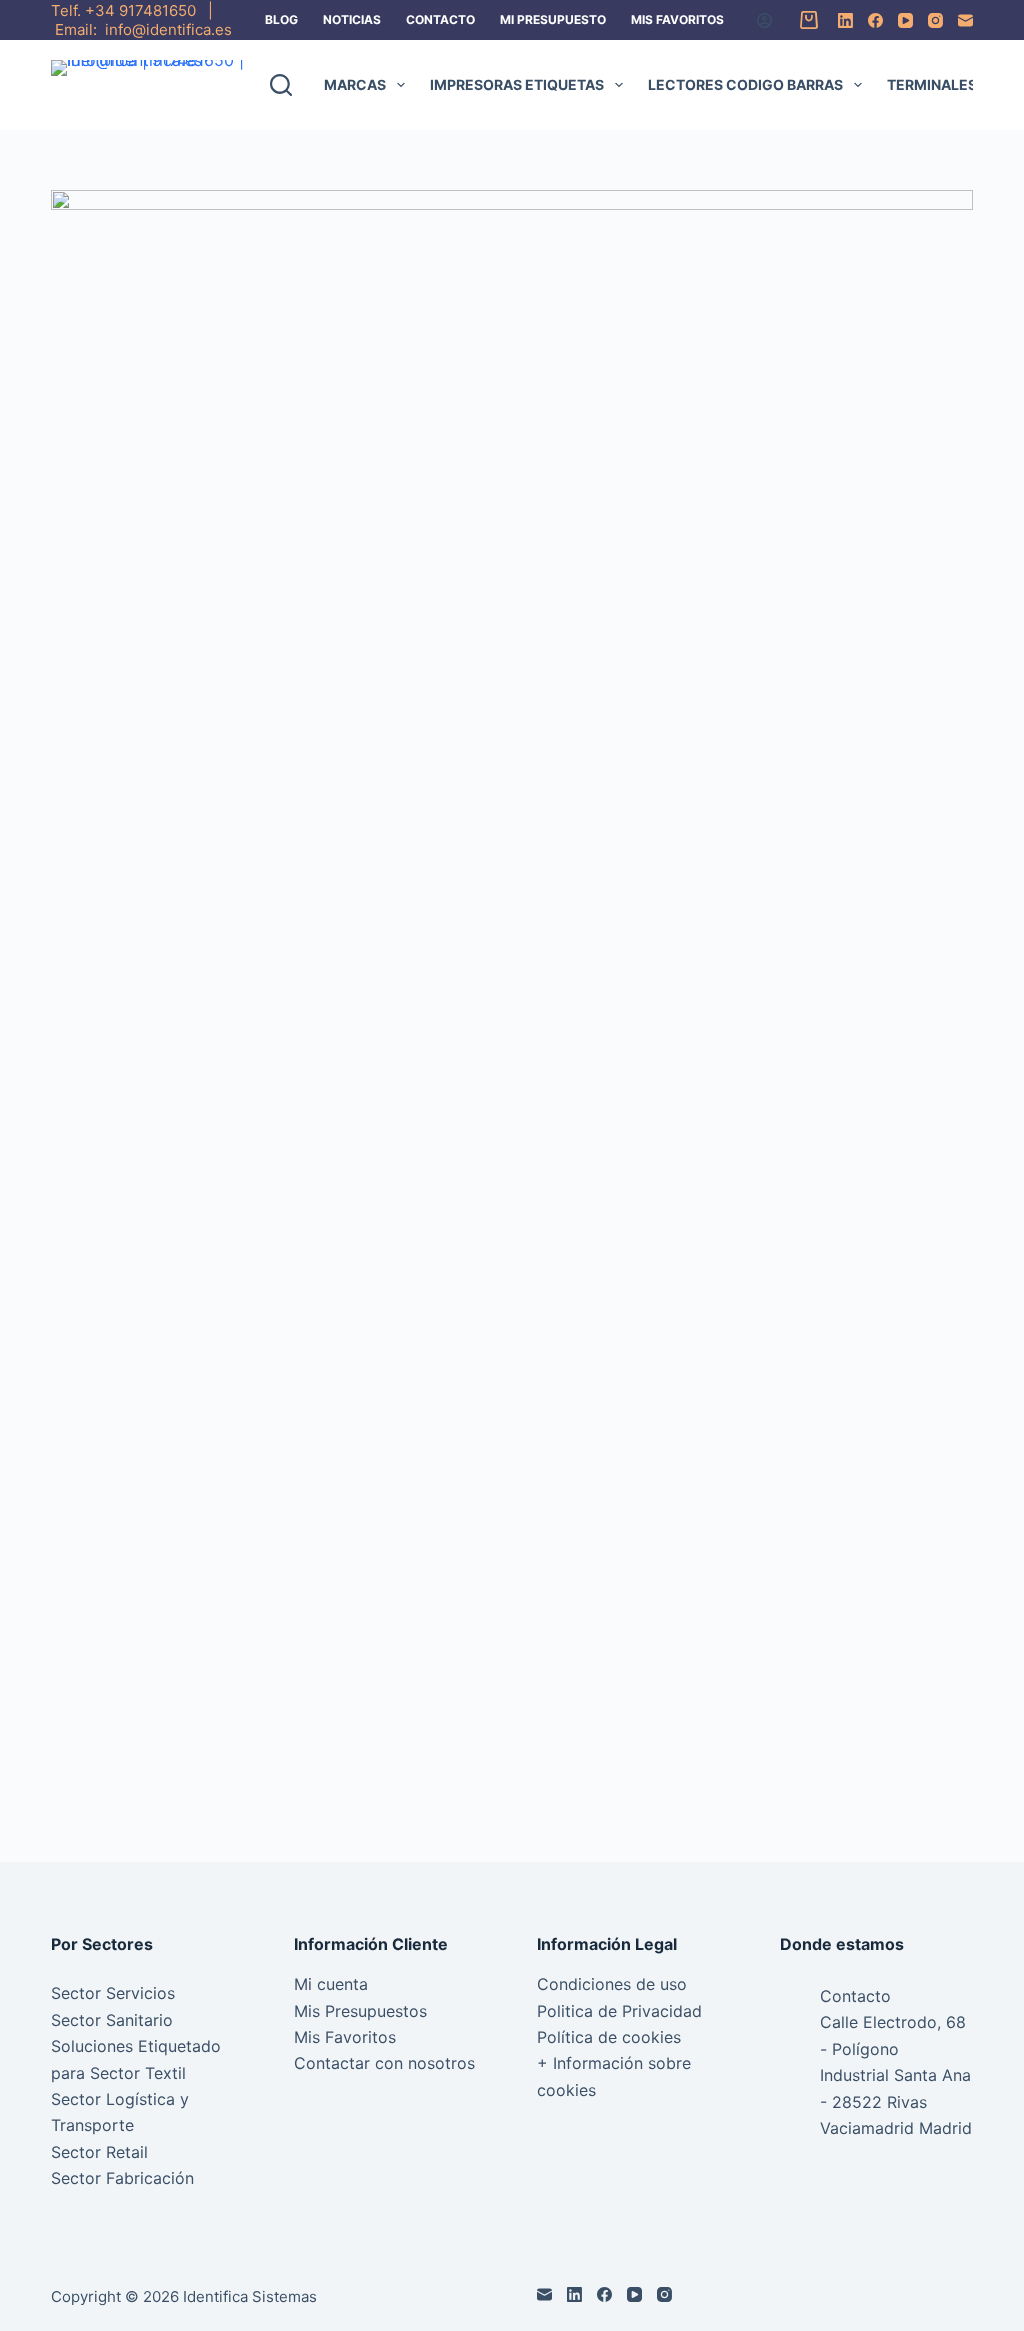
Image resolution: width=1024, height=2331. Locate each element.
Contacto (440, 19)
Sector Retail (99, 2152)
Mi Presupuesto (553, 19)
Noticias (352, 19)
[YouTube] (905, 20)
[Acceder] (764, 20)
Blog (281, 19)
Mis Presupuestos (360, 2011)
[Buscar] (281, 85)
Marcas (355, 84)
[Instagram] (935, 20)
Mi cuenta (331, 1984)
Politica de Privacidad (619, 2011)
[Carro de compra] (805, 20)
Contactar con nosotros (384, 2063)
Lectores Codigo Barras (745, 84)
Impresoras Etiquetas (517, 84)
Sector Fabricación (122, 2178)
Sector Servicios (113, 1993)
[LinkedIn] (845, 20)
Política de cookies (609, 2037)
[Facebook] (875, 20)
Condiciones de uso (612, 1984)
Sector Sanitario (112, 2020)
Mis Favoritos (677, 19)
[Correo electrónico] (965, 20)
